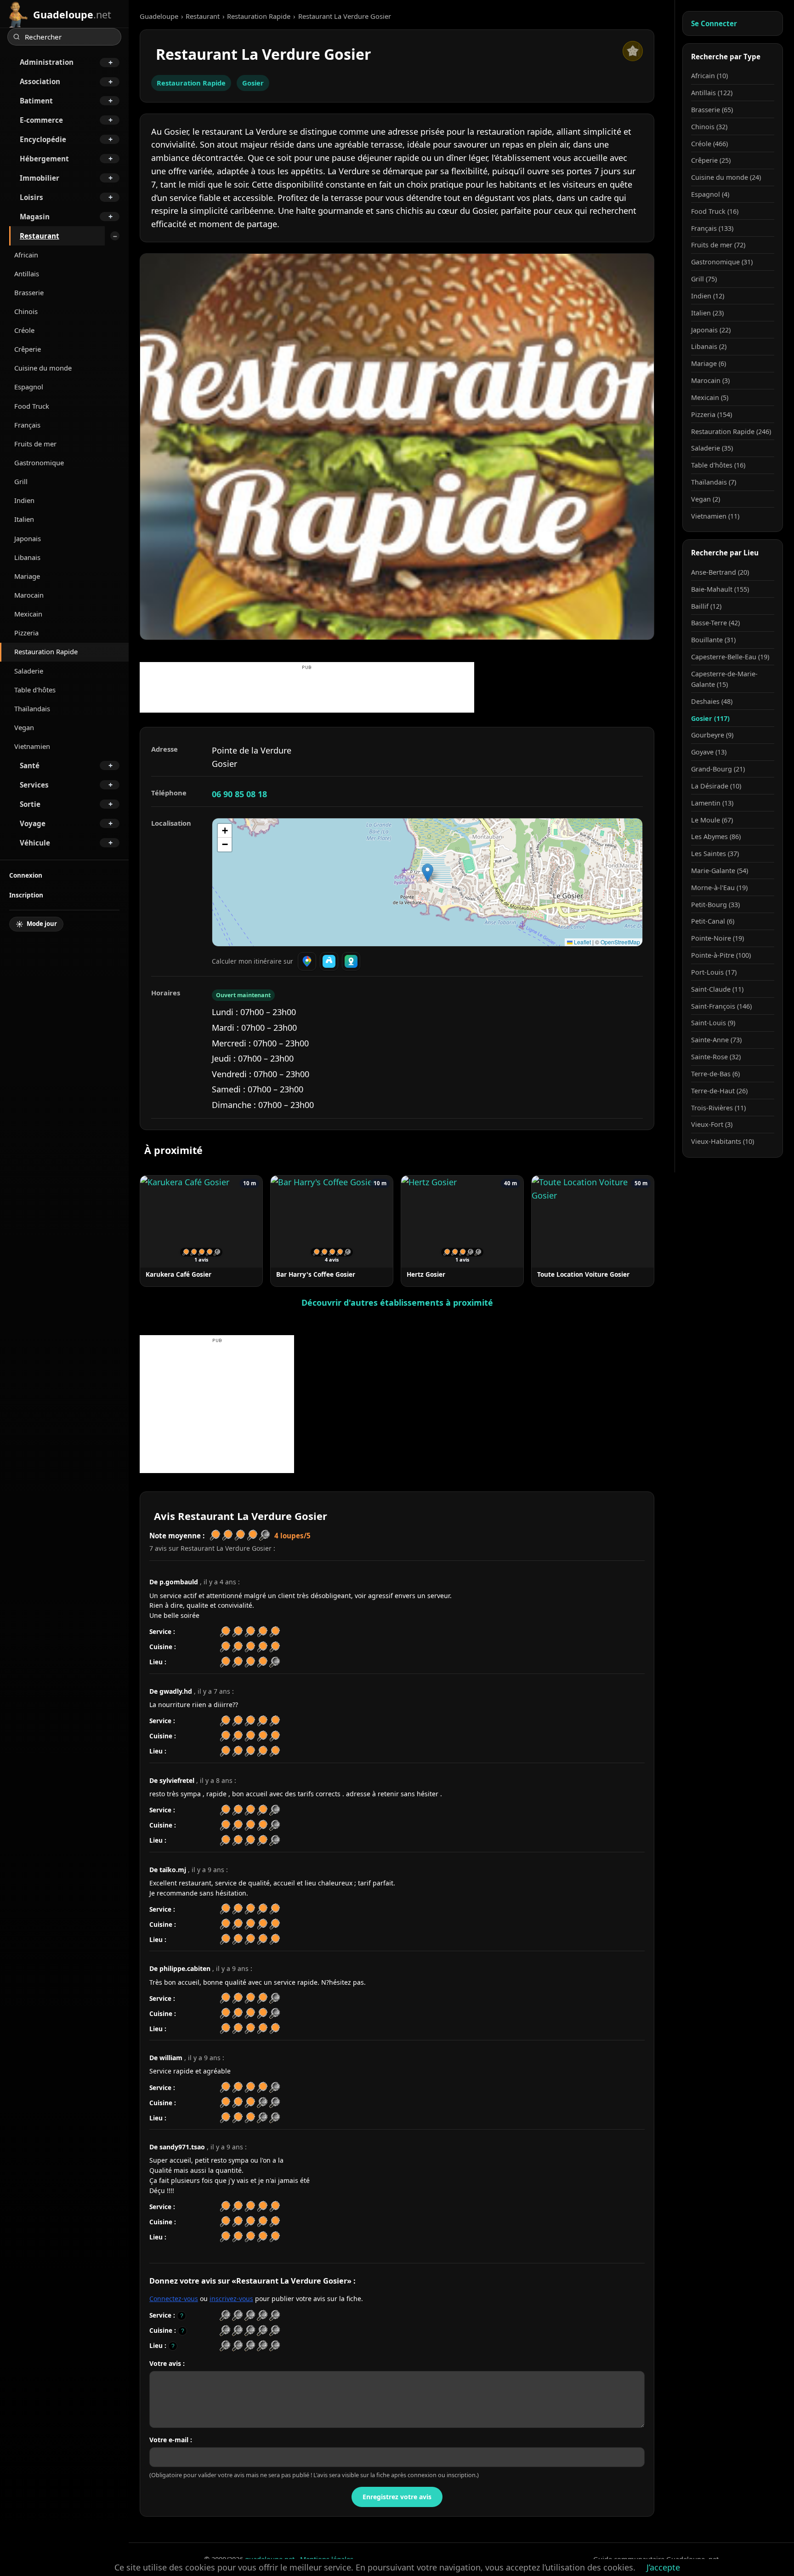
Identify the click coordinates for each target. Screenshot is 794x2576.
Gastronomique (39, 463)
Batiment (36, 101)
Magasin (35, 217)
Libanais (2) (709, 346)
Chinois (26, 311)
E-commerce (41, 120)
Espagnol (29, 387)
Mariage (27, 576)
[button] (428, 873)
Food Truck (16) (715, 211)
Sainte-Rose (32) (716, 1057)
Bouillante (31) (713, 640)
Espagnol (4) (710, 194)
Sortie (30, 804)
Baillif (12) (706, 606)
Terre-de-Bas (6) (715, 1074)
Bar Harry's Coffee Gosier (316, 1274)
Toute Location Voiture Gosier (583, 1274)
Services (34, 785)
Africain (26, 255)
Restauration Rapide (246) (731, 431)
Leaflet (582, 942)
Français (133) (712, 228)
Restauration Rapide (46, 651)
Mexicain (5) (710, 397)
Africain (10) (709, 76)
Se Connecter (714, 23)
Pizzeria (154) (712, 414)
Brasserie (29, 292)
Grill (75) (704, 279)
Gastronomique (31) (722, 262)
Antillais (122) (712, 93)
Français (27, 425)
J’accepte (663, 2567)
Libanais (27, 557)
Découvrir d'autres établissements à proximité (397, 1302)
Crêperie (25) (711, 160)
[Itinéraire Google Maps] (307, 961)
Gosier (253, 83)
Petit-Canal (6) (713, 921)
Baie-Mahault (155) (720, 589)
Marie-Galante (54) (720, 871)
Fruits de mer (35, 444)
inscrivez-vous (231, 2299)
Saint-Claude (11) (717, 989)
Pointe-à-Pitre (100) (721, 955)
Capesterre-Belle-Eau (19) (730, 657)
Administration (47, 62)
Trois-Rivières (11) (718, 1108)
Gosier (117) (710, 718)
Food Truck (32, 406)
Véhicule (35, 843)
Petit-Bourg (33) (715, 905)
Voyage (33, 823)
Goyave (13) (709, 752)
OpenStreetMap (620, 942)
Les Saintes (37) (715, 854)
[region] (427, 882)
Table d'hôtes (35, 690)
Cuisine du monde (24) (726, 177)
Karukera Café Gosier (179, 1274)
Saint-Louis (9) (713, 1023)
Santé (30, 765)
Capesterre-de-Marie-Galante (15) (724, 679)
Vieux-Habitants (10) (723, 1141)
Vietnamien (32, 746)
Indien (24, 500)
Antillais (27, 274)
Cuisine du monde (43, 368)
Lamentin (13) (712, 803)
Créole (24, 330)
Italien (24, 519)
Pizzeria (26, 633)
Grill (21, 481)
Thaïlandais (32, 708)
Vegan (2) (706, 499)
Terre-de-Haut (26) (719, 1091)
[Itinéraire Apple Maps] (351, 961)
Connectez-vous (174, 2299)
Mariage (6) (709, 363)
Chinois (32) (709, 127)
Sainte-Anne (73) (716, 1040)
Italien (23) (707, 313)
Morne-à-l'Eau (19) (719, 888)
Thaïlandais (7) (714, 482)
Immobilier (40, 178)
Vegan (24, 727)
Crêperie (28, 349)
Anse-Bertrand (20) (720, 572)
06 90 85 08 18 (239, 794)
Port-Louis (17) (714, 972)
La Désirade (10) (716, 786)
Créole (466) (709, 144)
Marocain (29, 595)
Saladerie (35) (712, 448)
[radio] (225, 2316)
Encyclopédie (43, 139)
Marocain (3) (710, 380)
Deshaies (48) (712, 701)
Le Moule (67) (712, 820)
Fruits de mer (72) (718, 245)
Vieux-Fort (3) (712, 1124)
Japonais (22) (711, 330)
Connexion (26, 875)
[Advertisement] (307, 692)
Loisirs (31, 197)
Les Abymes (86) (716, 837)
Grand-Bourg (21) (718, 769)
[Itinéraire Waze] (329, 961)
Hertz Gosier (426, 1274)
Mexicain (28, 614)
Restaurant (40, 236)
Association (40, 81)
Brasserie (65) (712, 110)
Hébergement (44, 159)
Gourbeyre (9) (712, 735)
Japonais (28, 538)
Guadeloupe (159, 16)
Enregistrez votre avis (397, 2497)
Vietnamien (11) (715, 516)
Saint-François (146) (721, 1006)
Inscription (26, 895)
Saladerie (29, 671)
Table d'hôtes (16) (718, 465)
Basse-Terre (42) (715, 623)
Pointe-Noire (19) (717, 938)
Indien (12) (708, 296)
